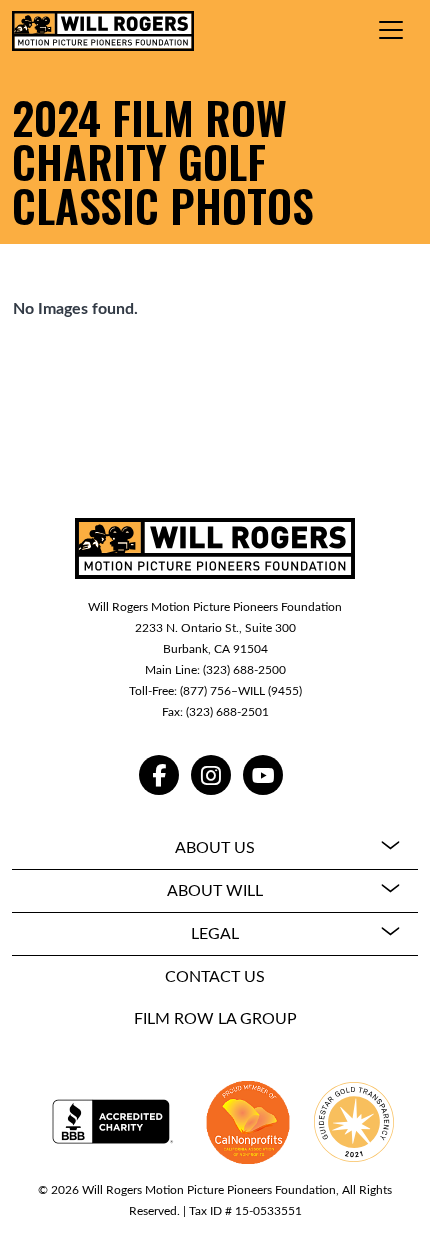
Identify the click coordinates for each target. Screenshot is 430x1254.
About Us (215, 848)
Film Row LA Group (215, 1019)
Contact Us (215, 977)
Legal (215, 934)
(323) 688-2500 (244, 670)
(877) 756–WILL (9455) (241, 691)
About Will (215, 891)
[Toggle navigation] (391, 30)
